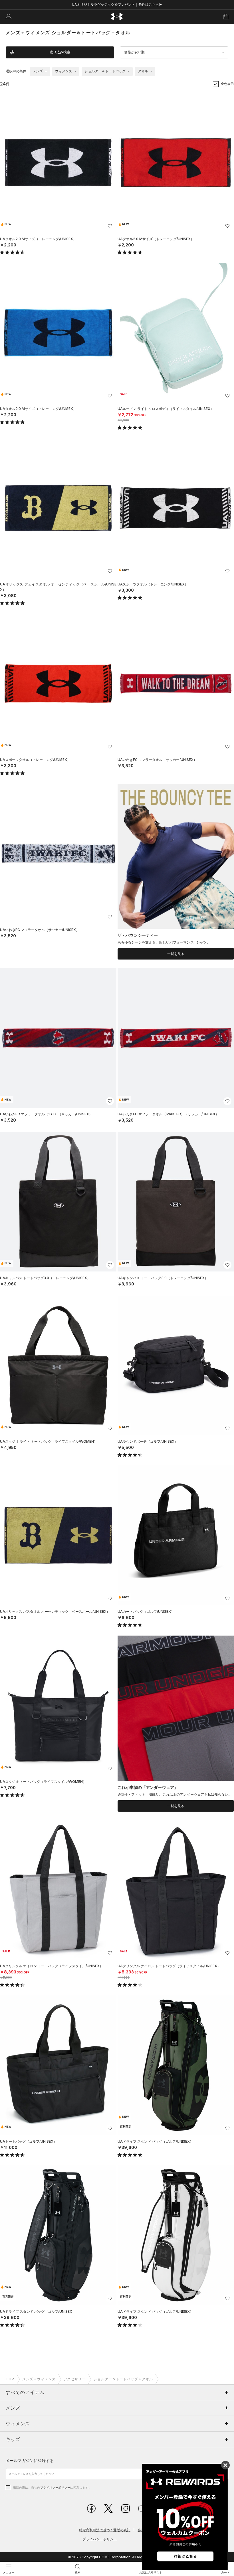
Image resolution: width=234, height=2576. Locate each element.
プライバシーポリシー (55, 2487)
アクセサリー (75, 2379)
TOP (10, 2379)
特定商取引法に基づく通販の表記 (105, 2530)
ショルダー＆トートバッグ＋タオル (123, 2379)
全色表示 (227, 84)
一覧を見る (176, 954)
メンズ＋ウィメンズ (39, 2379)
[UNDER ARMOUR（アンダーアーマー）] (117, 17)
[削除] (46, 72)
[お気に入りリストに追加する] (110, 226)
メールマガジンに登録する (30, 2460)
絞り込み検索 (60, 52)
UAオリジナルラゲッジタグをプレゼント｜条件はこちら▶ (117, 4)
